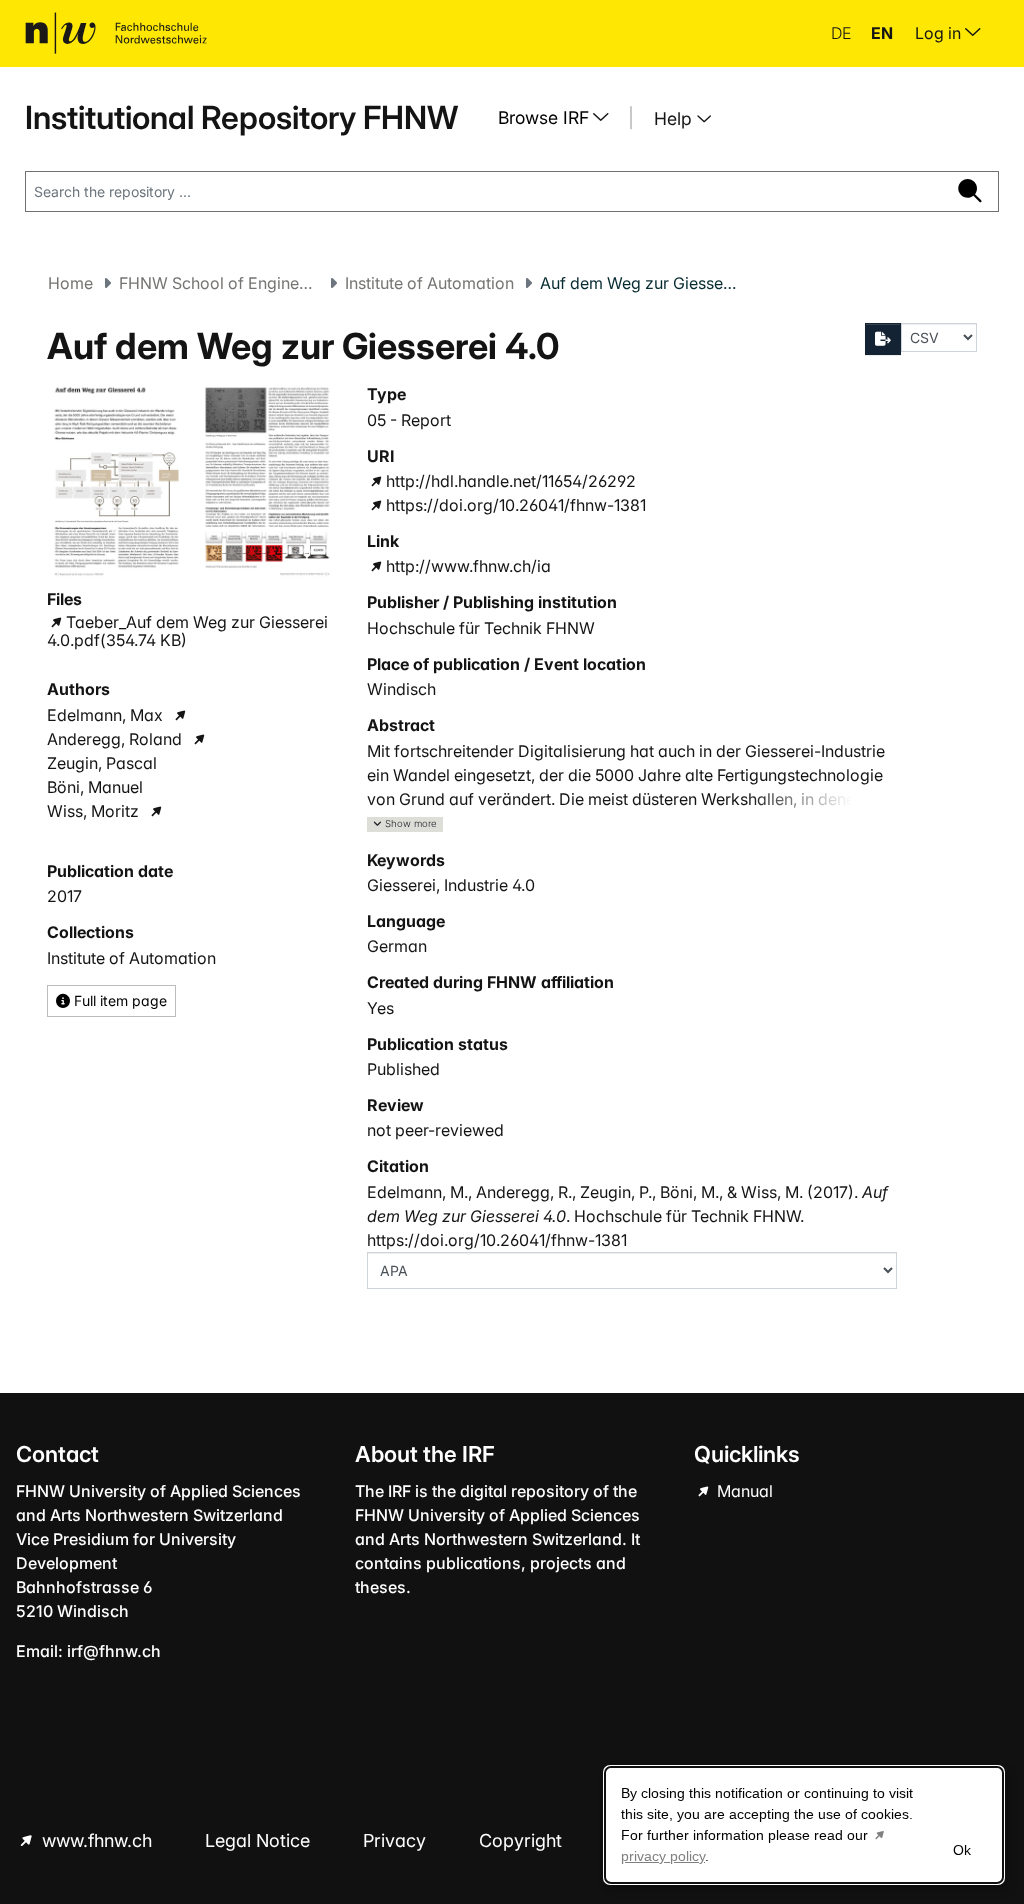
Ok (962, 1850)
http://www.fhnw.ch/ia (468, 566)
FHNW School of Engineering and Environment (219, 283)
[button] (405, 824)
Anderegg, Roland (114, 739)
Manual (743, 1491)
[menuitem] (561, 118)
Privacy (397, 1840)
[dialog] (804, 1825)
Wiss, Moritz (93, 811)
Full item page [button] (118, 1000)
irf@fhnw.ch (114, 1651)
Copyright (523, 1840)
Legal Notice (260, 1840)
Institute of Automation (429, 283)
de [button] (843, 33)
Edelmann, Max (105, 715)
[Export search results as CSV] (883, 339)
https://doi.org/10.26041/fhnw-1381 (516, 505)
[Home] (116, 33)
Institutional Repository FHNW (241, 117)
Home (70, 283)
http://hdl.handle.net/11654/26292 (511, 481)
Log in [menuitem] (940, 33)
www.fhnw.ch (97, 1840)
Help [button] (675, 118)
